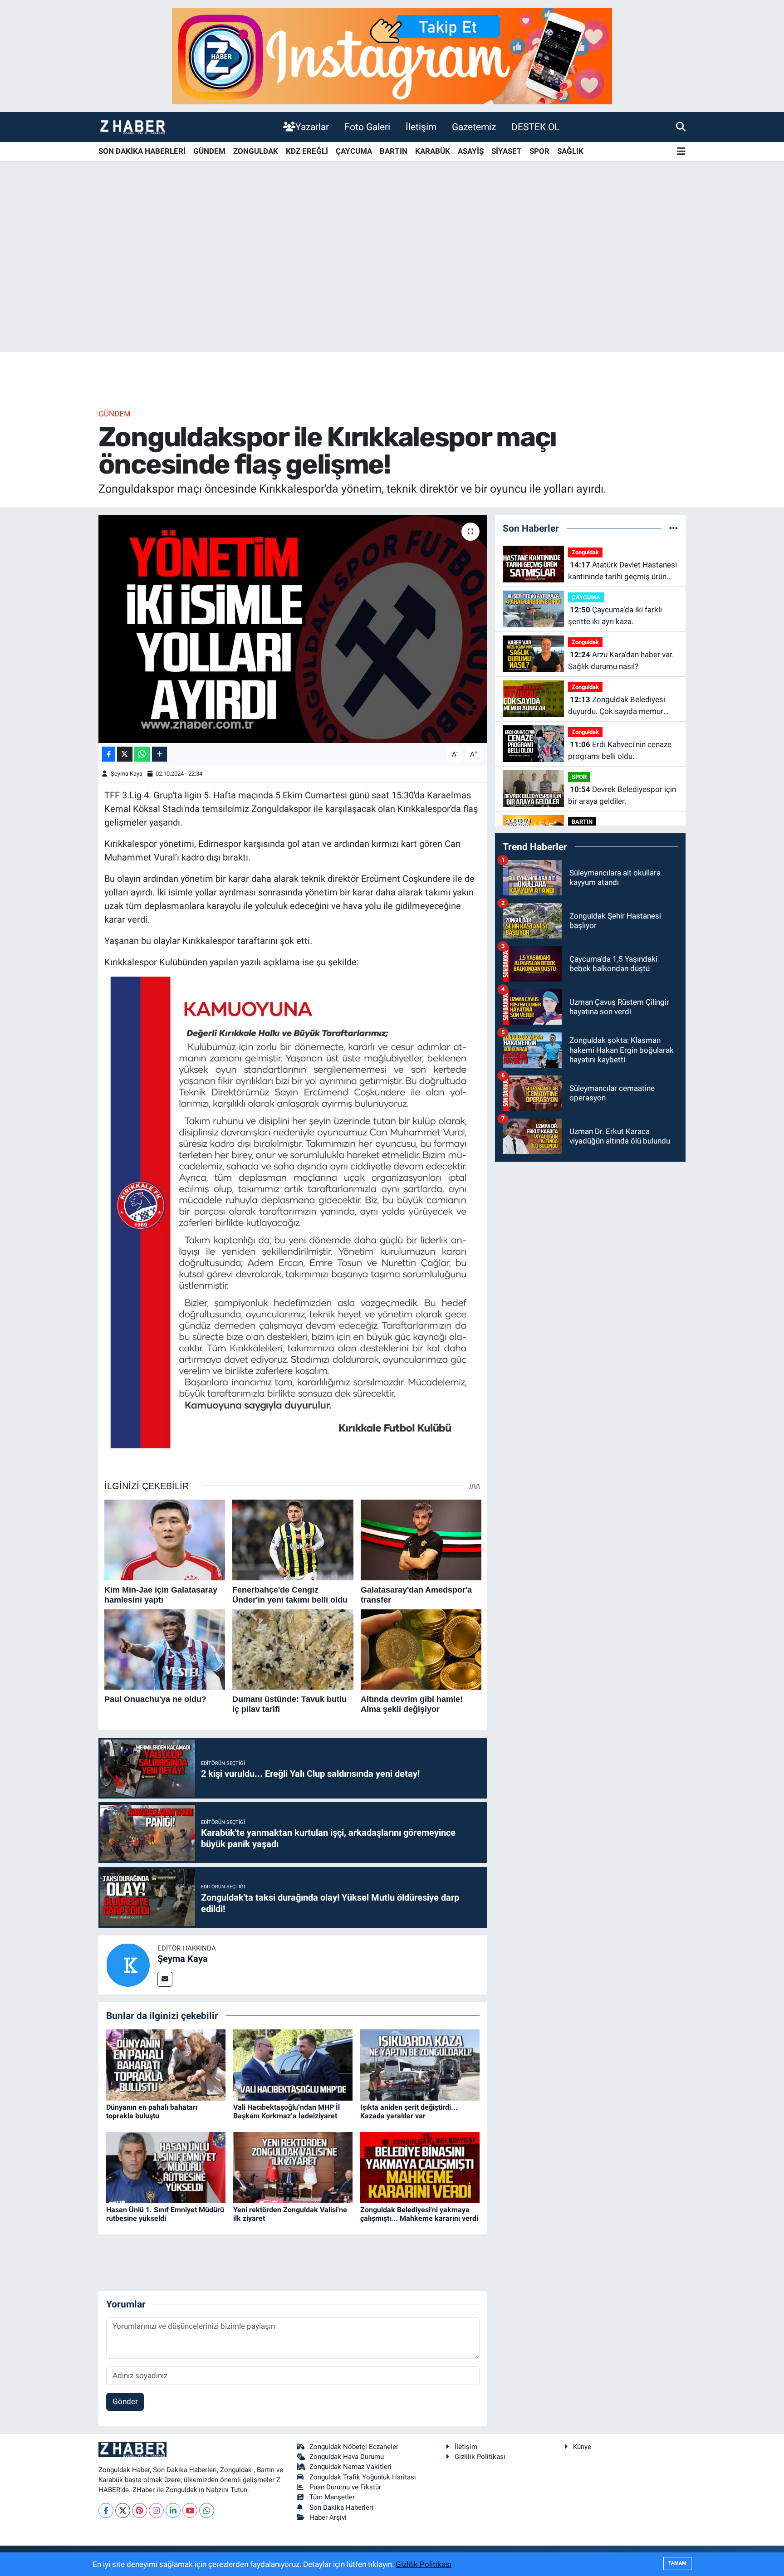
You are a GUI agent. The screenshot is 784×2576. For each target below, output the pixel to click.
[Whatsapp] (207, 2510)
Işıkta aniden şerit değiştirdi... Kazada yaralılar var (409, 2112)
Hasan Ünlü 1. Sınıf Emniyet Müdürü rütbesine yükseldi (165, 2214)
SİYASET (507, 151)
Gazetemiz (474, 127)
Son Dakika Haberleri (341, 2508)
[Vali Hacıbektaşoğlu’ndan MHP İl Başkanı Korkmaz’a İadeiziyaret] (293, 2064)
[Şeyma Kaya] (128, 1964)
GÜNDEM (209, 151)
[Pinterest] (140, 2510)
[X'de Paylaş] (125, 754)
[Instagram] (156, 2510)
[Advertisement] (392, 281)
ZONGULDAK (256, 151)
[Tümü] (674, 528)
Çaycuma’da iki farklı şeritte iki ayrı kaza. (615, 616)
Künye (582, 2447)
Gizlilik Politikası (480, 2457)
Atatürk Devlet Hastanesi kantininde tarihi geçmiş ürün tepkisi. (622, 571)
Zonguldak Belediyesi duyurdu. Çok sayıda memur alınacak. (617, 706)
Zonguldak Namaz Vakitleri (350, 2467)
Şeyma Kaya (127, 774)
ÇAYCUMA (354, 151)
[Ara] (681, 127)
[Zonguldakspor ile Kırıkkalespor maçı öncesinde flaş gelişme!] (293, 629)
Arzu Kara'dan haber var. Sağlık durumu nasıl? (621, 660)
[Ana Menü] (681, 152)
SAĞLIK (570, 151)
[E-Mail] (165, 1979)
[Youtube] (190, 2510)
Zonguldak (585, 552)
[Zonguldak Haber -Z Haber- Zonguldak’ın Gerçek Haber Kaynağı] (132, 127)
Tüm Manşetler (332, 2497)
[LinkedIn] (173, 2510)
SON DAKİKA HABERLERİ (142, 151)
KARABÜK (433, 151)
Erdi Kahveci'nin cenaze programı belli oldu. (620, 750)
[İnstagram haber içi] (392, 55)
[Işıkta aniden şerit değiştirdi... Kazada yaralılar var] (420, 2064)
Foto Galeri (367, 127)
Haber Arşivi (328, 2517)
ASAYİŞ (471, 151)
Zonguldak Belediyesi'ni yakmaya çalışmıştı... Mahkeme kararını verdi (419, 2214)
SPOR (539, 151)
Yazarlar (312, 127)
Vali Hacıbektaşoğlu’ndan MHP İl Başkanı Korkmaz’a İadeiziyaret (287, 2112)
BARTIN (394, 151)
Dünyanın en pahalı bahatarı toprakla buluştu (152, 2112)
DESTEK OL (535, 127)
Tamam (677, 2563)
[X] (123, 2510)
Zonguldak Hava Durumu (347, 2457)
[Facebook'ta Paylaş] (108, 754)
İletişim (421, 127)
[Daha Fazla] (159, 754)
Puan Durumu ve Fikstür (345, 2487)
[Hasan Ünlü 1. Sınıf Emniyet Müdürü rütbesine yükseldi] (166, 2167)
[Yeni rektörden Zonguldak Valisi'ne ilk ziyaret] (293, 2167)
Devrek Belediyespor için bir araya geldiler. (622, 795)
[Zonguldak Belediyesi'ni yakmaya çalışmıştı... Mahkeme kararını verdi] (420, 2167)
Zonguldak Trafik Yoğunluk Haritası (363, 2477)
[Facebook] (106, 2510)
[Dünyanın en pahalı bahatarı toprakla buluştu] (166, 2064)
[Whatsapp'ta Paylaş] (142, 754)
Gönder (125, 2401)
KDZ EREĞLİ (307, 151)
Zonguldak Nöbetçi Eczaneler (354, 2447)
